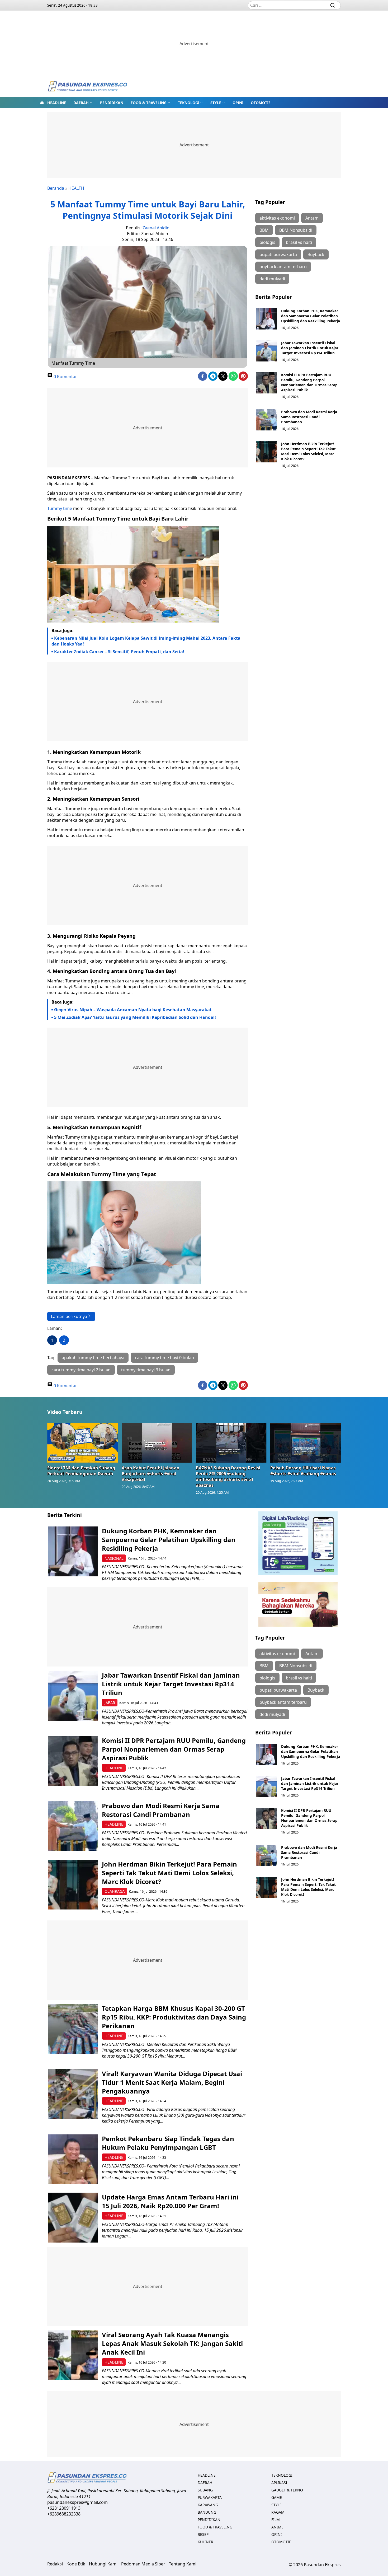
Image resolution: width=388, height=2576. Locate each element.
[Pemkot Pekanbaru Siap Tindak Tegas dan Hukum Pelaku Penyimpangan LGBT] (73, 2159)
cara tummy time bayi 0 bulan (164, 1358)
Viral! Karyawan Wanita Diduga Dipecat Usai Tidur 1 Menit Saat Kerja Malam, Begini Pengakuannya (172, 2082)
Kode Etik (76, 2564)
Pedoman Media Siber (143, 2564)
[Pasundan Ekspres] (87, 87)
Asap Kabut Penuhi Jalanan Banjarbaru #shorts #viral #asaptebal (151, 1474)
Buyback (316, 254)
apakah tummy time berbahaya (93, 1358)
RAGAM (278, 2512)
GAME (277, 2497)
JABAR (110, 1703)
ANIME (277, 2527)
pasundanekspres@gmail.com (77, 2502)
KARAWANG (208, 2505)
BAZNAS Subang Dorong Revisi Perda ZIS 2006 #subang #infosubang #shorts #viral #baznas (228, 1477)
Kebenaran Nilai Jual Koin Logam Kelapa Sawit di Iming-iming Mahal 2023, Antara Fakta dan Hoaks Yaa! (146, 641)
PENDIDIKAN (112, 103)
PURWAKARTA (210, 2497)
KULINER (205, 2542)
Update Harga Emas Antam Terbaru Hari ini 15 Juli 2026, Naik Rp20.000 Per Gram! (170, 2201)
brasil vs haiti (299, 242)
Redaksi (55, 2564)
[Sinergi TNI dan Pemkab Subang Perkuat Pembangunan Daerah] (83, 1443)
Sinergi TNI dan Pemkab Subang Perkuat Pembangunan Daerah (81, 1471)
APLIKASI (279, 2483)
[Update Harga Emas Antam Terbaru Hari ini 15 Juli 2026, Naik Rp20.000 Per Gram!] (73, 2218)
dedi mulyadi (272, 279)
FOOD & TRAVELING (149, 103)
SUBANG (205, 2490)
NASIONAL (114, 1558)
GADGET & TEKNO (287, 2490)
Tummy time (60, 508)
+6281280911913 (64, 2508)
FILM (276, 2520)
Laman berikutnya (69, 1316)
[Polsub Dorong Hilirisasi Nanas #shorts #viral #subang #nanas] (306, 1443)
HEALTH (76, 188)
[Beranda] (42, 103)
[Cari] (333, 5)
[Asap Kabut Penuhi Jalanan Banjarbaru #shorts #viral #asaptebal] (157, 1443)
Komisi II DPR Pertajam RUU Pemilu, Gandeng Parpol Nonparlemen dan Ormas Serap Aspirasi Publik (309, 382)
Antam (312, 218)
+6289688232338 (64, 2514)
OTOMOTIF (261, 103)
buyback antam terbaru (283, 267)
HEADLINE (57, 103)
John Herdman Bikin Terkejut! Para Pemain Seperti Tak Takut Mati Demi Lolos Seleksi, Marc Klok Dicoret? (308, 451)
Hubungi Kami (103, 2564)
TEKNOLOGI (189, 103)
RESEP (203, 2534)
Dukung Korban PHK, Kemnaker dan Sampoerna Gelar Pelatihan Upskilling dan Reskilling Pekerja (311, 316)
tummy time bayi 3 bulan (146, 1370)
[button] (83, 103)
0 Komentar (65, 377)
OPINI (238, 103)
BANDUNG (207, 2512)
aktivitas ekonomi (277, 218)
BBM (264, 230)
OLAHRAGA (115, 1891)
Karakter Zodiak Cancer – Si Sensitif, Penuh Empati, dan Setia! (119, 652)
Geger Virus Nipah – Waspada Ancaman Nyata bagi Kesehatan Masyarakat (133, 1010)
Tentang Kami (183, 2564)
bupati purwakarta (278, 254)
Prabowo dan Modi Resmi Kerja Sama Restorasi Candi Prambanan (309, 417)
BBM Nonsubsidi (296, 230)
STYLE (216, 103)
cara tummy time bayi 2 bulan (81, 1370)
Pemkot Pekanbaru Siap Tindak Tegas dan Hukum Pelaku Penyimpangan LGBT (168, 2143)
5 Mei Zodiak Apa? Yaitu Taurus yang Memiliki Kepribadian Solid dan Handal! (135, 1017)
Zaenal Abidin (156, 228)
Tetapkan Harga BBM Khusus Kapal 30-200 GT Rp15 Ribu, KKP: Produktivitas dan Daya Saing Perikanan (174, 2017)
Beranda (56, 188)
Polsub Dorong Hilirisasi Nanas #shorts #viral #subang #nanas (303, 1471)
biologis (267, 242)
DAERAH (81, 103)
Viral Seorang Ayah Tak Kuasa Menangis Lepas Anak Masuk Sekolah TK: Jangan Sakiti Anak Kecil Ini (172, 2343)
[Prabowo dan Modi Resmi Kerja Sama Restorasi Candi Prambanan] (266, 420)
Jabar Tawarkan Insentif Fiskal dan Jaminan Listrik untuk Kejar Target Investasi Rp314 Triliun (310, 348)
